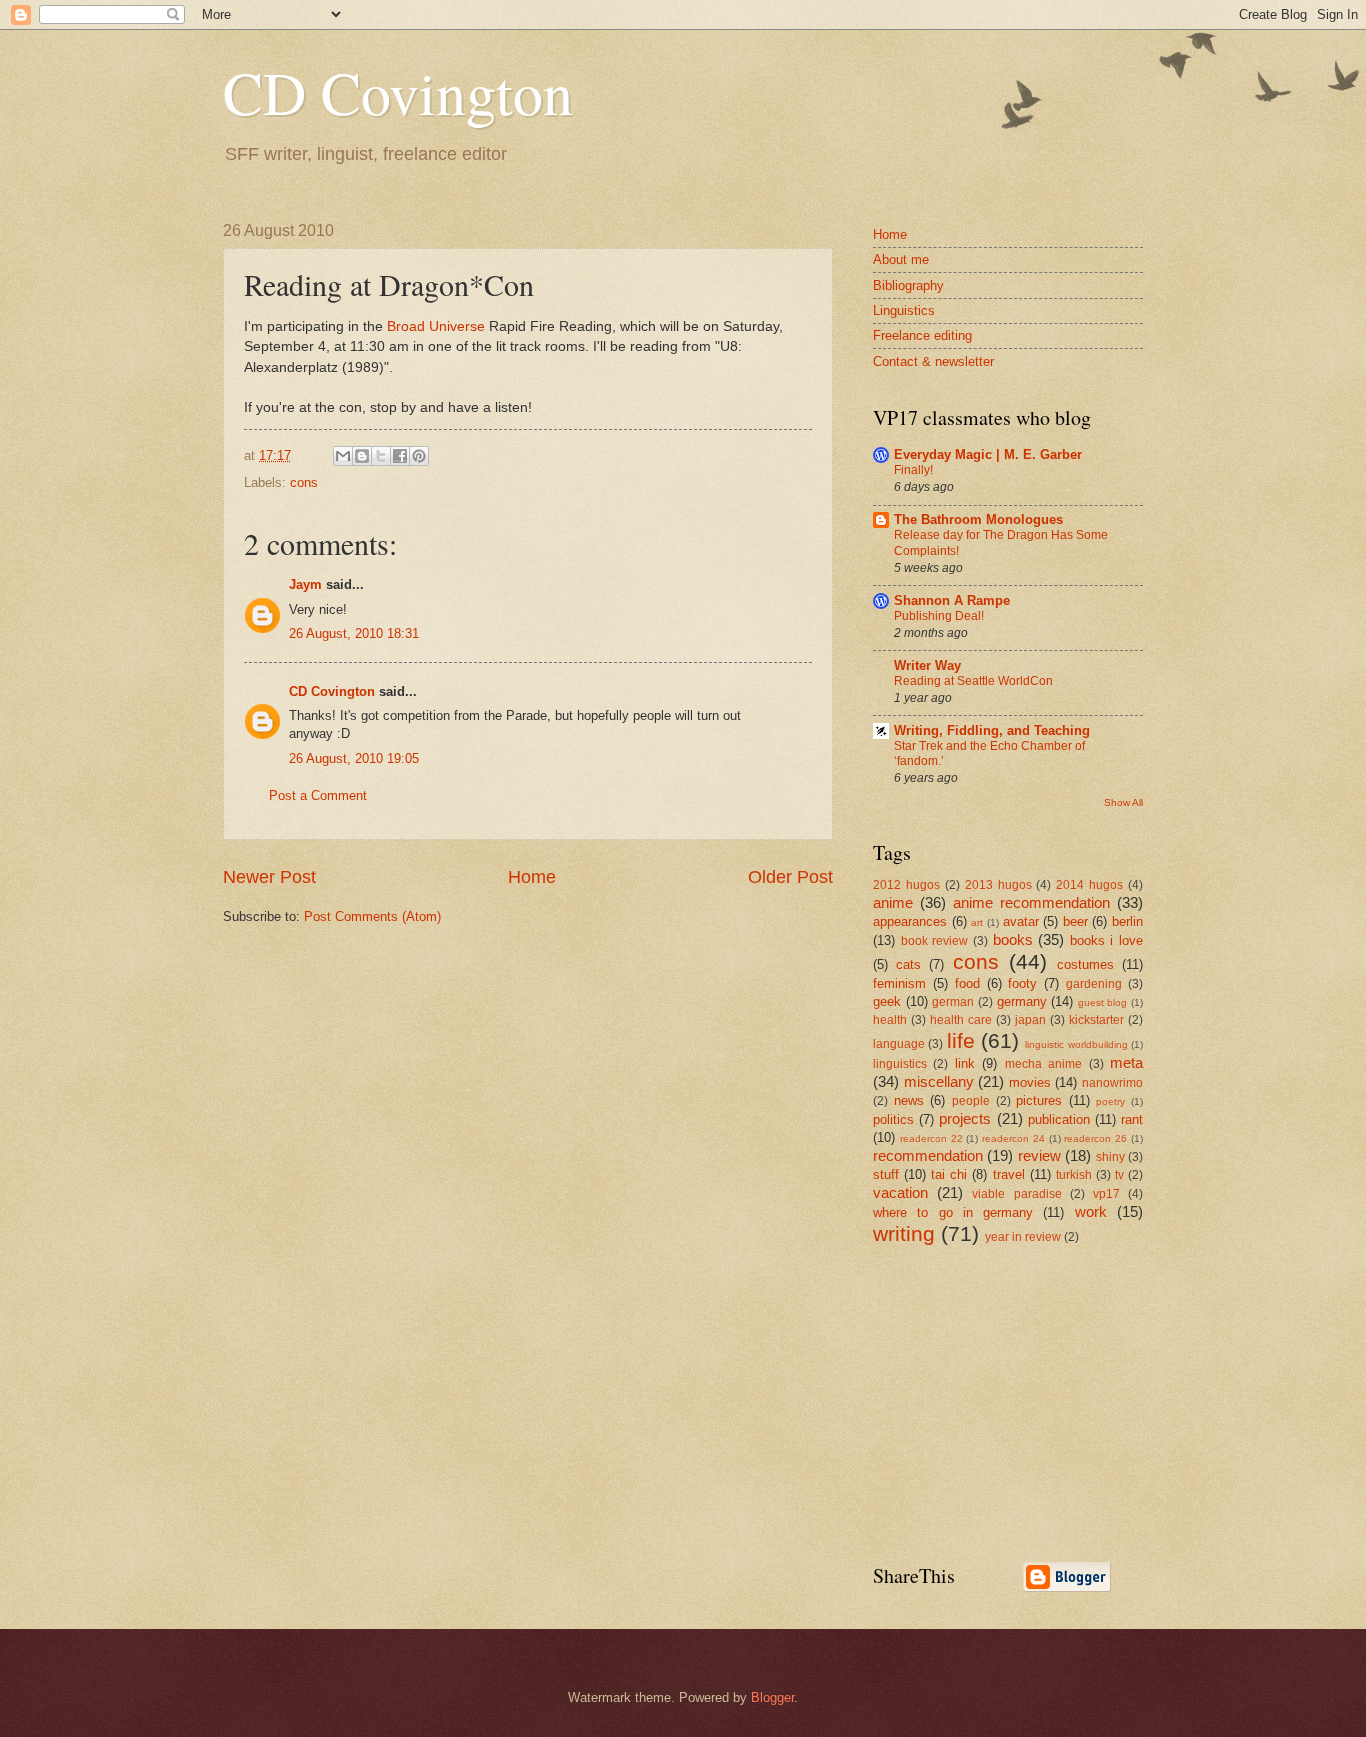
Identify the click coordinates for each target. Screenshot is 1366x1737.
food (967, 983)
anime (893, 902)
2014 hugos (1089, 885)
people (971, 1101)
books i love (1106, 940)
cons (304, 482)
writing (904, 1233)
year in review (1023, 1237)
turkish (1074, 1175)
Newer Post (269, 877)
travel (1009, 1174)
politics (893, 1119)
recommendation (928, 1155)
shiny (1110, 1157)
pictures (1039, 1100)
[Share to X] (381, 456)
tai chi (949, 1174)
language (899, 1044)
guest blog (1103, 1002)
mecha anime (1043, 1064)
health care (961, 1020)
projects (965, 1118)
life (961, 1040)
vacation (900, 1192)
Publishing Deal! (939, 616)
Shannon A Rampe (952, 600)
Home (532, 877)
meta (1126, 1062)
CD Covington (398, 92)
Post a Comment (318, 795)
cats (908, 964)
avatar (1021, 921)
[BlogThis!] (362, 456)
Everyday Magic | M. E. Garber (988, 454)
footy (1022, 983)
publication (1059, 1119)
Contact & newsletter (933, 361)
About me (901, 259)
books (1013, 939)
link (965, 1063)
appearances (910, 921)
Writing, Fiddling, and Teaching (992, 730)
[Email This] (343, 456)
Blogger (772, 1697)
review (1039, 1155)
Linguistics (904, 310)
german (953, 1002)
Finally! (913, 470)
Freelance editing (922, 335)
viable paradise (1016, 1194)
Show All (1123, 802)
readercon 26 (1095, 1138)
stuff (886, 1174)
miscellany (939, 1081)
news (909, 1100)
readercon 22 (931, 1138)
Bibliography (908, 285)
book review (935, 941)
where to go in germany (953, 1212)
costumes (1085, 964)
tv (1119, 1175)
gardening (1094, 984)
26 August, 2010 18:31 (354, 633)
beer (1075, 921)
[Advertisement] (1023, 1402)
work (1091, 1211)
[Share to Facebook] (400, 456)
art (977, 922)
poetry (1110, 1101)
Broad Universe (436, 326)
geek (887, 1001)
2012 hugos (906, 885)
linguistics (900, 1064)
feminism (899, 983)
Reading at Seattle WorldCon (973, 681)
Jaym (305, 584)
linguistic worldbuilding (1076, 1044)
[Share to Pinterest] (419, 456)
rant (1132, 1119)
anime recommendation (1031, 902)
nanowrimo (1112, 1083)
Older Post (790, 877)
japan (1030, 1020)
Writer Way (927, 665)
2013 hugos (998, 885)
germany (1022, 1001)
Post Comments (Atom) (372, 916)
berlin (1127, 921)
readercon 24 (1013, 1138)
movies (1030, 1082)
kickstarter (1096, 1020)
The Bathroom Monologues (978, 519)
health (890, 1020)
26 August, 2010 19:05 (354, 758)
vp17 (1106, 1194)
